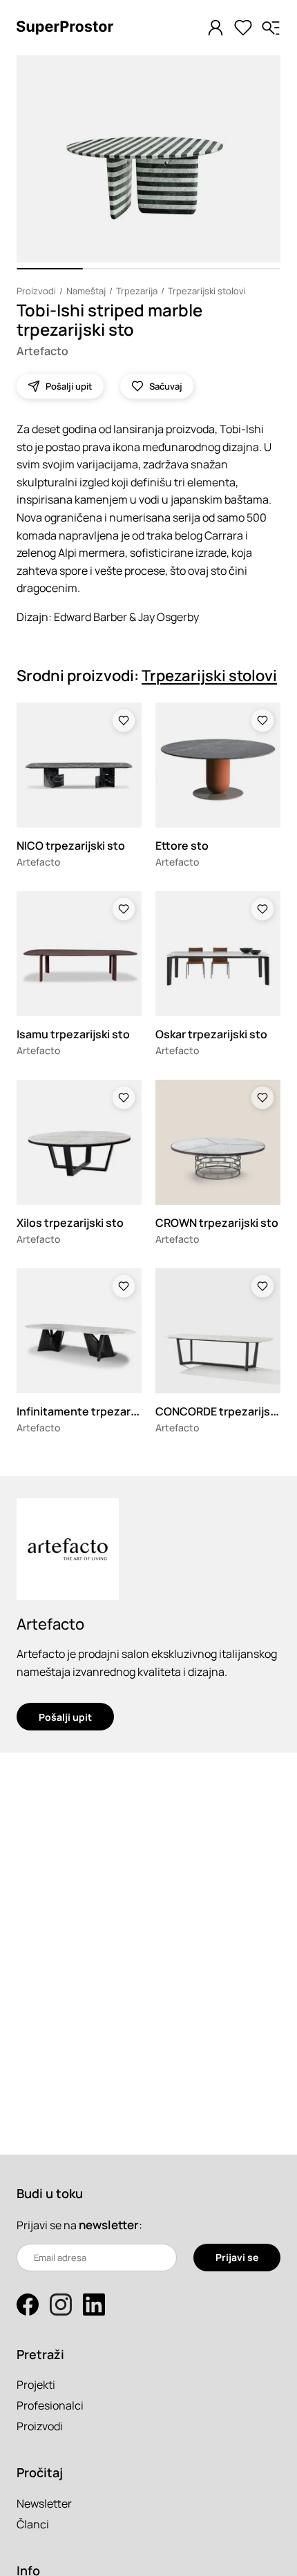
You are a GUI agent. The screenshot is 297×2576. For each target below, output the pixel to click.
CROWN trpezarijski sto (217, 1223)
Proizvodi (36, 291)
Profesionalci (50, 2405)
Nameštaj (86, 291)
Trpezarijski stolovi (207, 291)
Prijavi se (237, 2257)
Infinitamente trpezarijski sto (94, 1411)
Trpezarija (137, 291)
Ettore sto (182, 846)
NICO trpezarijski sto (71, 846)
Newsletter (44, 2503)
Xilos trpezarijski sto (70, 1223)
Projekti (36, 2385)
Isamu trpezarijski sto (73, 1034)
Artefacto (42, 351)
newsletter (109, 2225)
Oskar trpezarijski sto (211, 1034)
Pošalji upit (65, 1717)
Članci (33, 2524)
